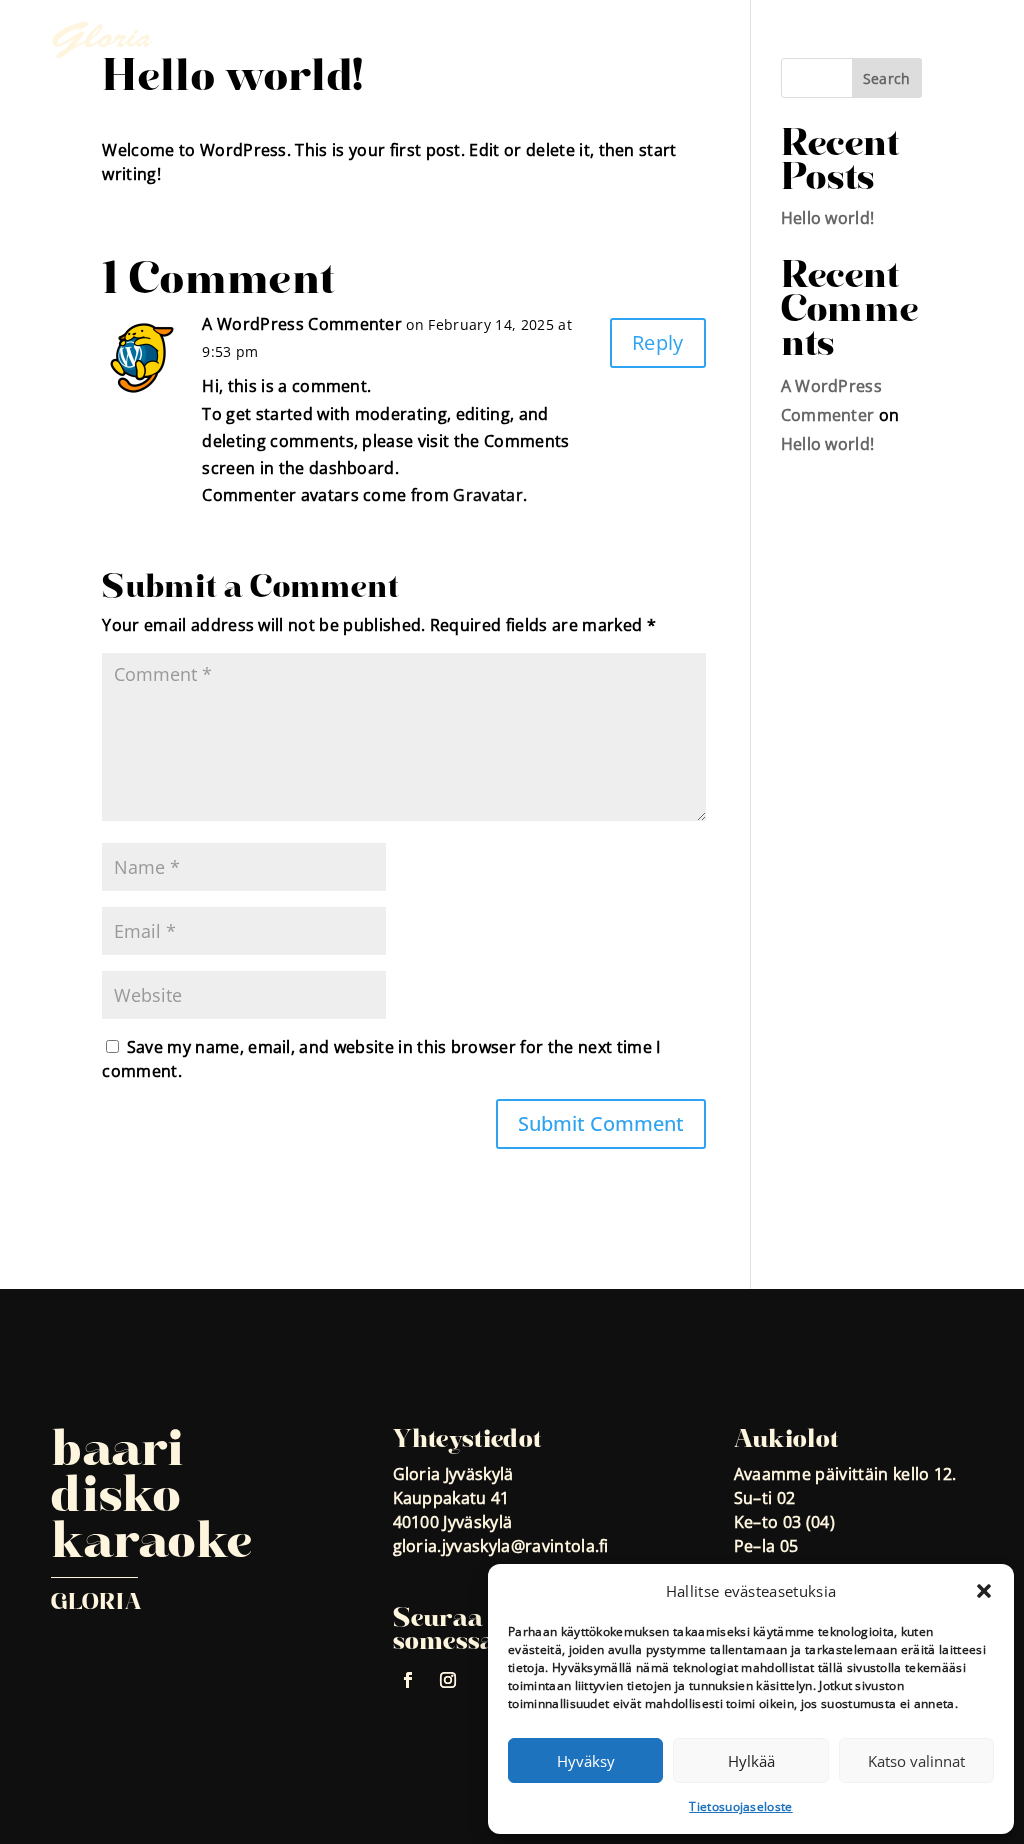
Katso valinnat (916, 1761)
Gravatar (488, 495)
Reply (658, 342)
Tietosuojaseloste (740, 1806)
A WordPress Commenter (302, 324)
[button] (984, 1591)
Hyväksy (586, 1761)
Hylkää (751, 1761)
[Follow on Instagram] (449, 1680)
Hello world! (828, 218)
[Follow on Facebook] (409, 1680)
